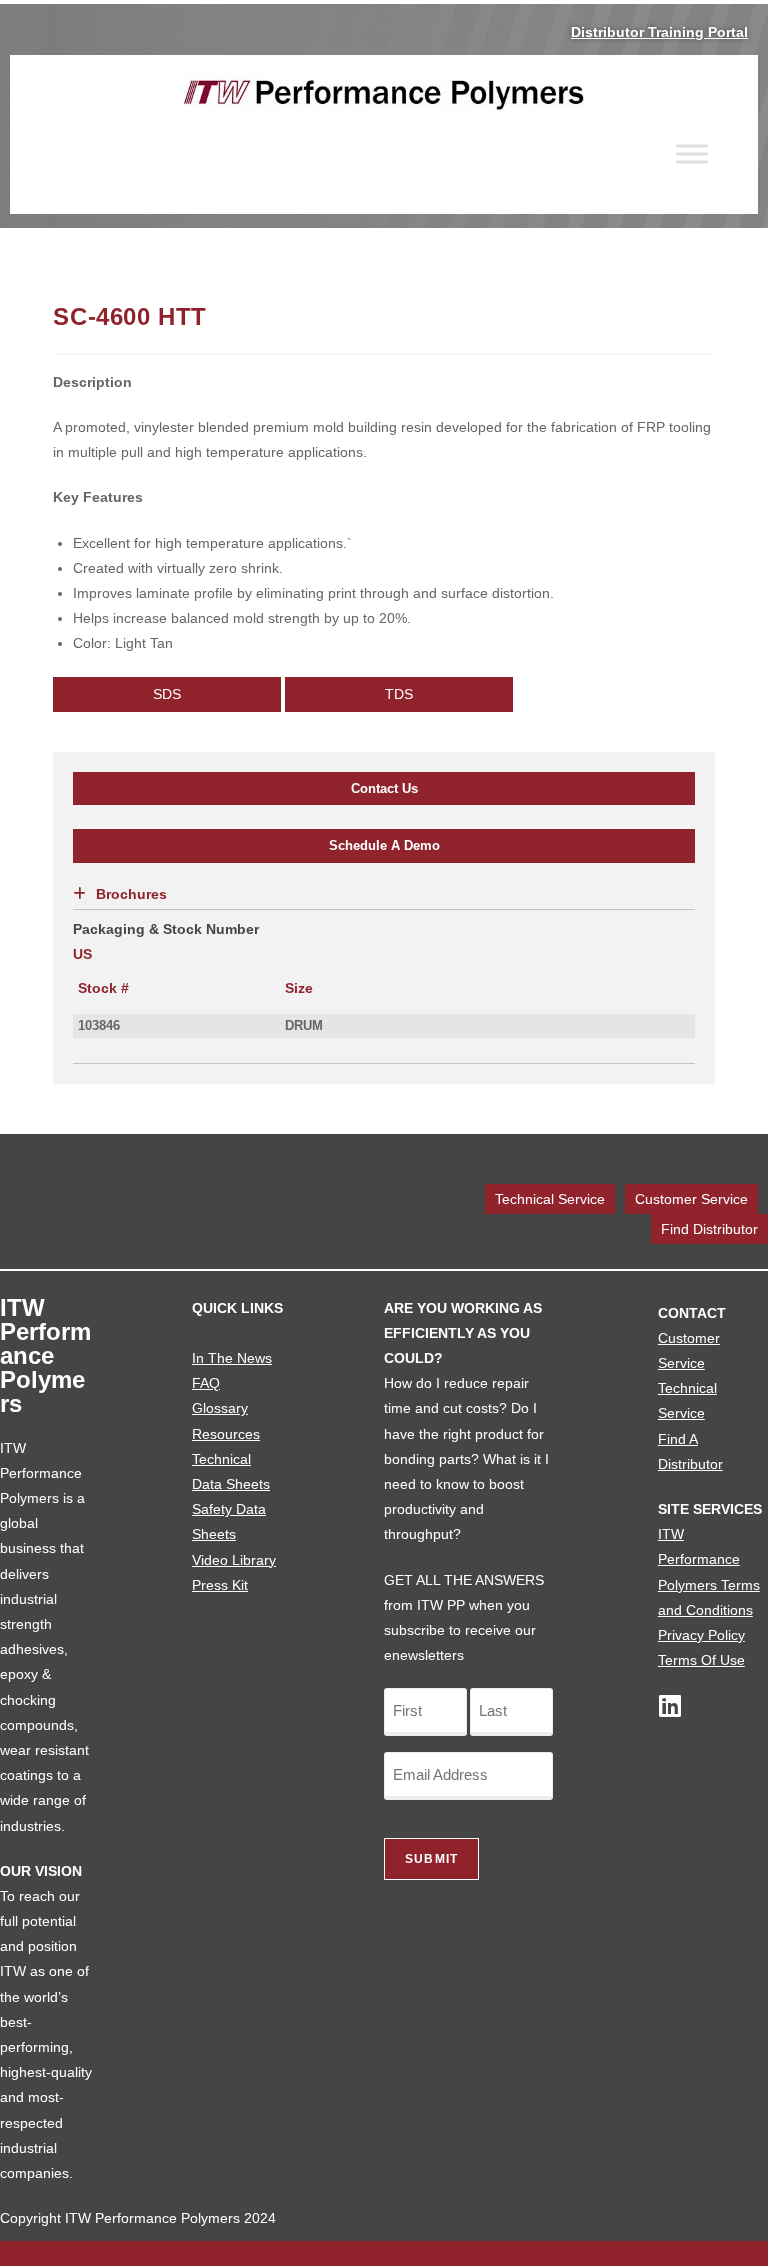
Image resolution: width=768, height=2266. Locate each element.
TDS (399, 694)
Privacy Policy (701, 1635)
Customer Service (691, 1199)
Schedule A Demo (384, 845)
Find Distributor (709, 1229)
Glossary (220, 1408)
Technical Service (550, 1199)
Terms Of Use (701, 1660)
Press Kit (220, 1585)
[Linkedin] (670, 1705)
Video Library (234, 1560)
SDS (167, 694)
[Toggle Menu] (692, 153)
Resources (226, 1434)
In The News (232, 1358)
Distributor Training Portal (659, 32)
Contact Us (384, 788)
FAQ (206, 1383)
